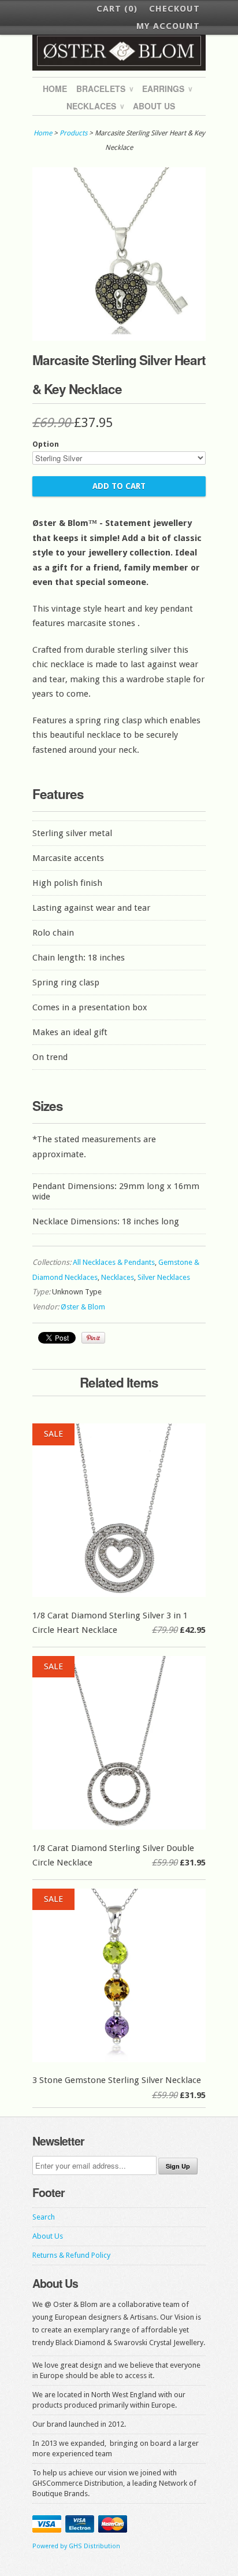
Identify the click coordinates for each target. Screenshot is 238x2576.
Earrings (167, 89)
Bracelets (105, 89)
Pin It (93, 1338)
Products (73, 133)
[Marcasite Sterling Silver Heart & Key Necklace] (119, 338)
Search (44, 2217)
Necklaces (95, 106)
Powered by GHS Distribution (76, 2546)
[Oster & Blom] (119, 51)
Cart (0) (117, 9)
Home (55, 89)
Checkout (174, 9)
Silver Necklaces (164, 1277)
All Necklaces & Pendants (114, 1262)
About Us (154, 106)
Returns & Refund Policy (71, 2255)
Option (46, 444)
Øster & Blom (83, 1307)
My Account (168, 26)
